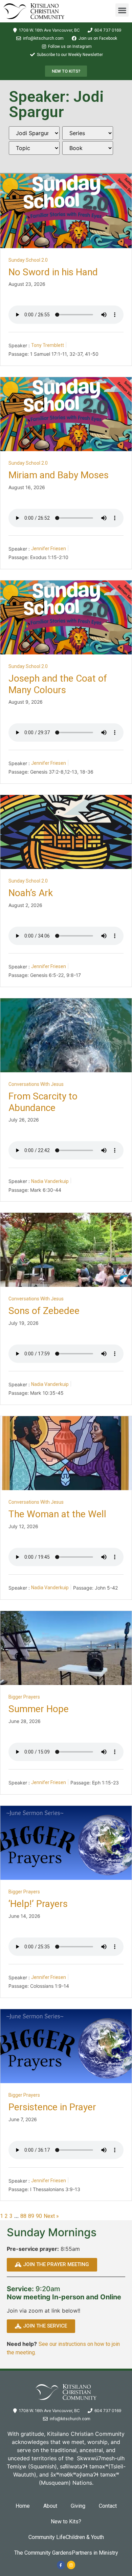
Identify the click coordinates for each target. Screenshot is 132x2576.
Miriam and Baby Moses (59, 475)
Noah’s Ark (31, 893)
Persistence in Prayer (52, 2107)
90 (39, 2216)
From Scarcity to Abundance (43, 1102)
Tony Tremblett (48, 345)
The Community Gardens (43, 2553)
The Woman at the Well (57, 1514)
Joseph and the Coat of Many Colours (58, 684)
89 (31, 2216)
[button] (122, 10)
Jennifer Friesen (49, 549)
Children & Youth (85, 2537)
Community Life (47, 2537)
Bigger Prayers (24, 1697)
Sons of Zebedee (44, 1311)
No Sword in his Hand (53, 272)
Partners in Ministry (95, 2553)
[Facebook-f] (61, 2565)
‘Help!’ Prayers (38, 1904)
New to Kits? (66, 2522)
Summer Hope (39, 1709)
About (50, 2506)
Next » (51, 2216)
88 (23, 2216)
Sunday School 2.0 (28, 260)
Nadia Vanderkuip (50, 1181)
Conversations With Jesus (36, 1084)
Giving (78, 2506)
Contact (108, 2506)
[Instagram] (71, 2565)
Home (23, 2506)
